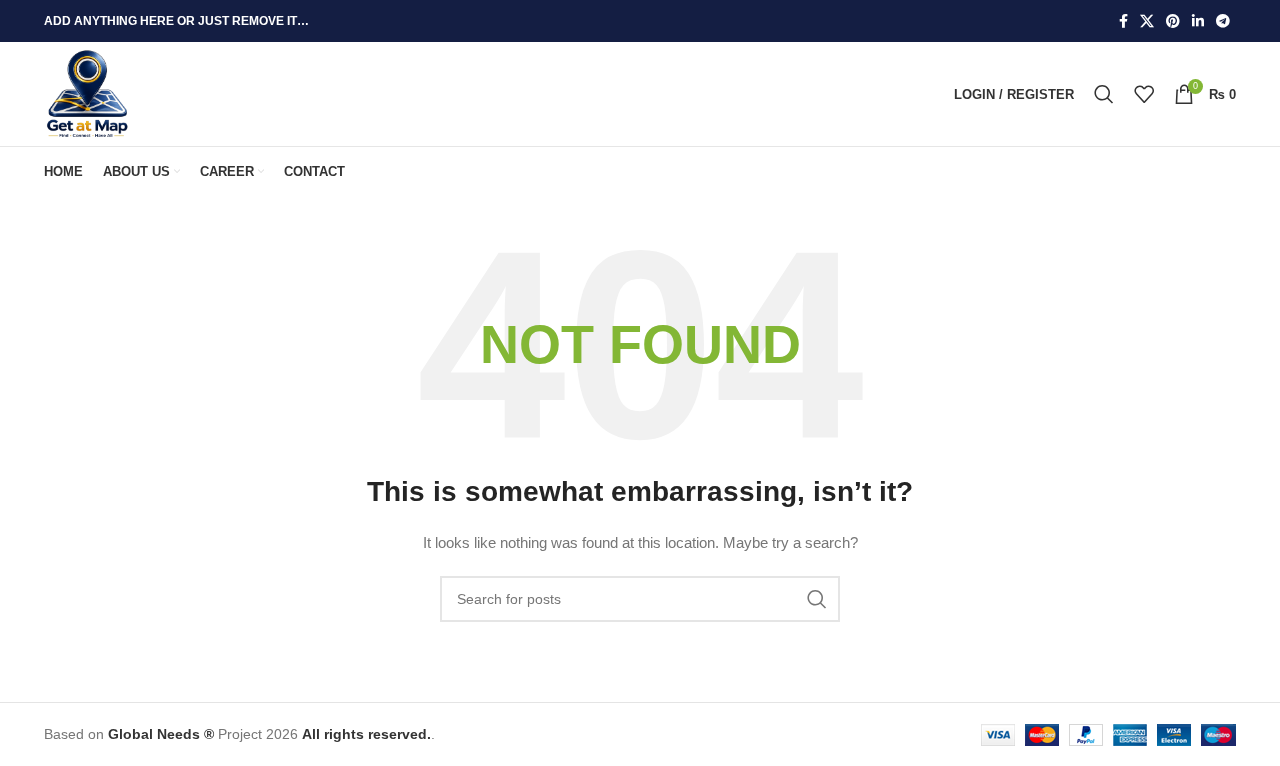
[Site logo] (87, 93)
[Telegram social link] (1223, 21)
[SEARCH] (817, 599)
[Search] (1104, 94)
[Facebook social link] (1123, 21)
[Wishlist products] (1144, 94)
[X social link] (1147, 21)
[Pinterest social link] (1173, 21)
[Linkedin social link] (1198, 21)
